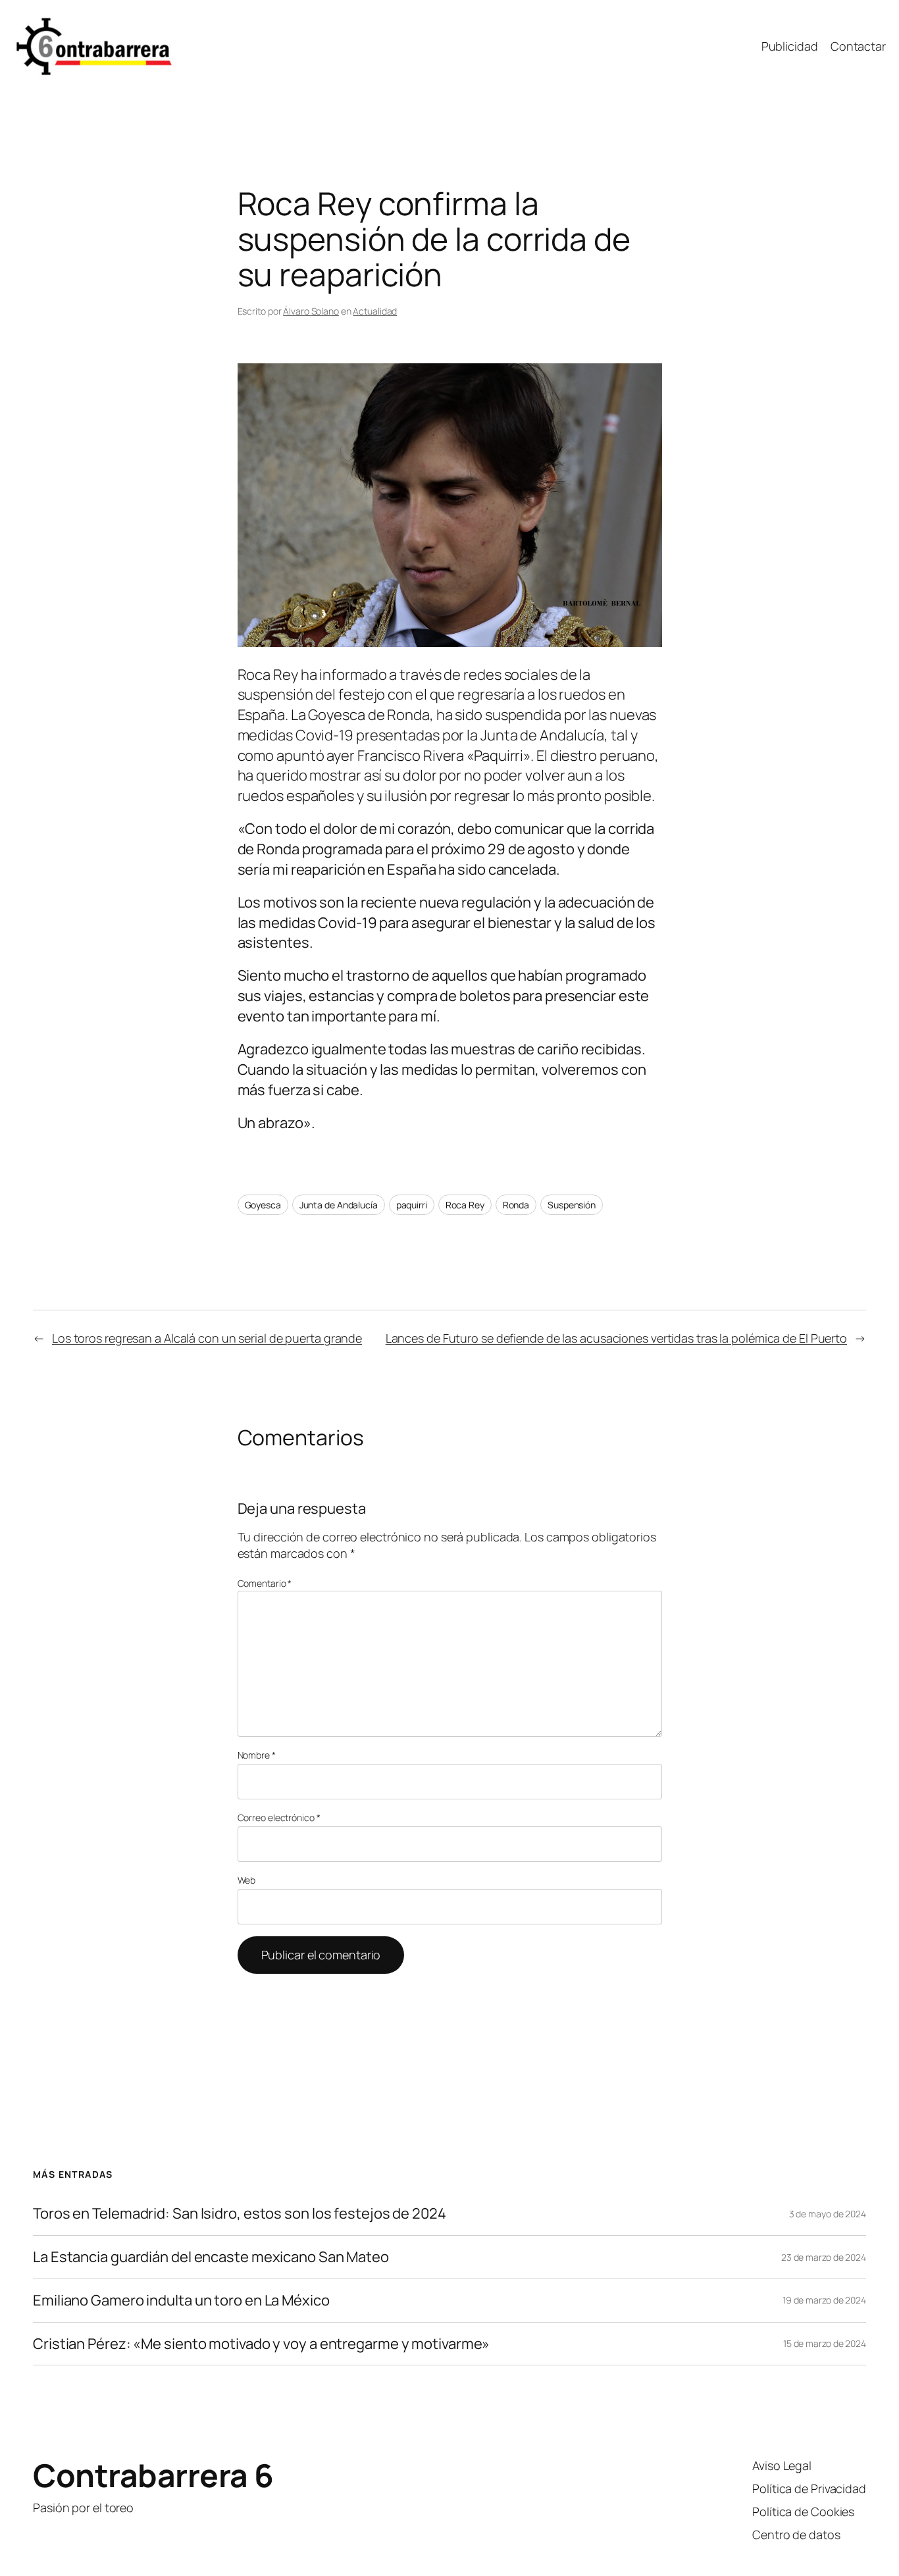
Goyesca (263, 1205)
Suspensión (572, 1205)
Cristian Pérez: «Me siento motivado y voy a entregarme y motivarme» (261, 2344)
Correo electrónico (279, 1817)
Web (247, 1880)
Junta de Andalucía (339, 1205)
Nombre (257, 1755)
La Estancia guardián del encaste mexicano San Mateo (211, 2257)
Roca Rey (465, 1205)
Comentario (265, 1583)
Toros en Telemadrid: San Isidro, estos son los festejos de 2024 (240, 2214)
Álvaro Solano (311, 311)
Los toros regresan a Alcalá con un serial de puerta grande (207, 1338)
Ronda (516, 1205)
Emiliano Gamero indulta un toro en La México (181, 2301)
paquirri (412, 1205)
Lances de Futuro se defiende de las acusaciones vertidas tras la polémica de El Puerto (616, 1338)
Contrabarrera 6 (153, 2475)
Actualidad (375, 311)
